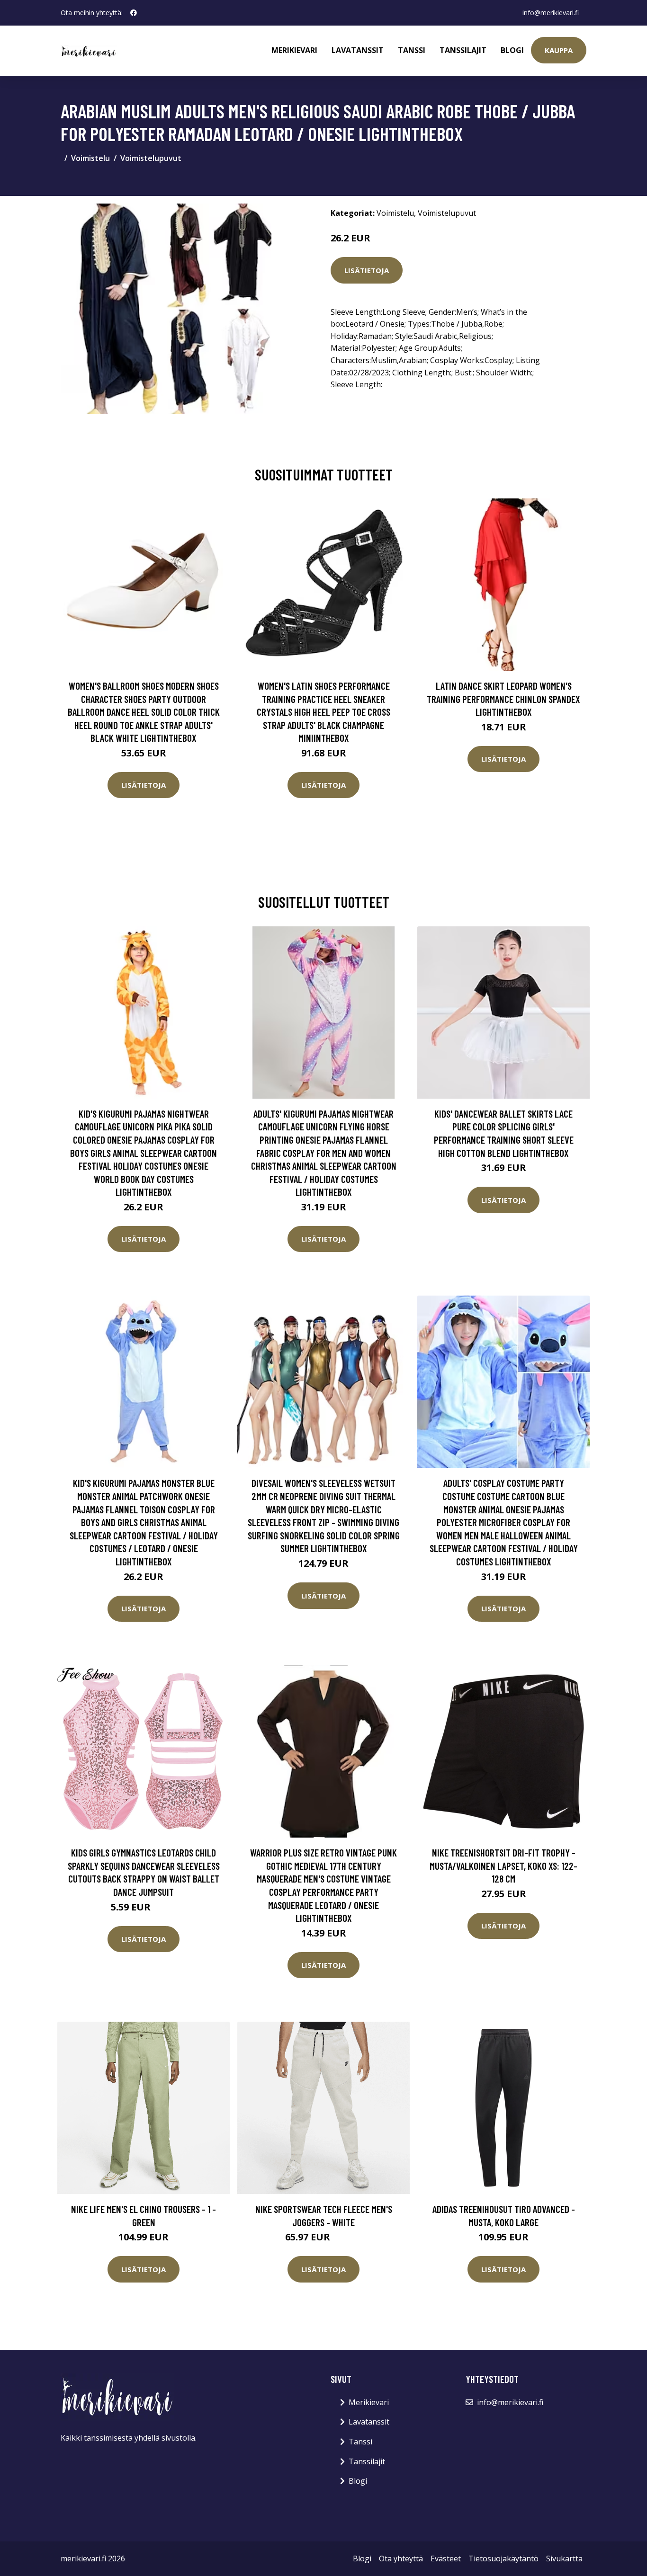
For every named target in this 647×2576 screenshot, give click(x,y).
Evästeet (446, 2558)
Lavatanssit (358, 50)
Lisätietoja (367, 270)
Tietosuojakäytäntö (503, 2558)
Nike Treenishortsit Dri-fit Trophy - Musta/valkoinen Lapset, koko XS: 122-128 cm (503, 1865)
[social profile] (134, 13)
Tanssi (412, 50)
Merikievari (294, 50)
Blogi (512, 50)
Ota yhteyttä (401, 2558)
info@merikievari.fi (551, 13)
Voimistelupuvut (151, 158)
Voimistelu (90, 158)
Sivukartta (564, 2558)
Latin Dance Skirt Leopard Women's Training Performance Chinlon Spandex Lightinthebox (503, 699)
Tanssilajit (463, 50)
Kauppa (559, 50)
